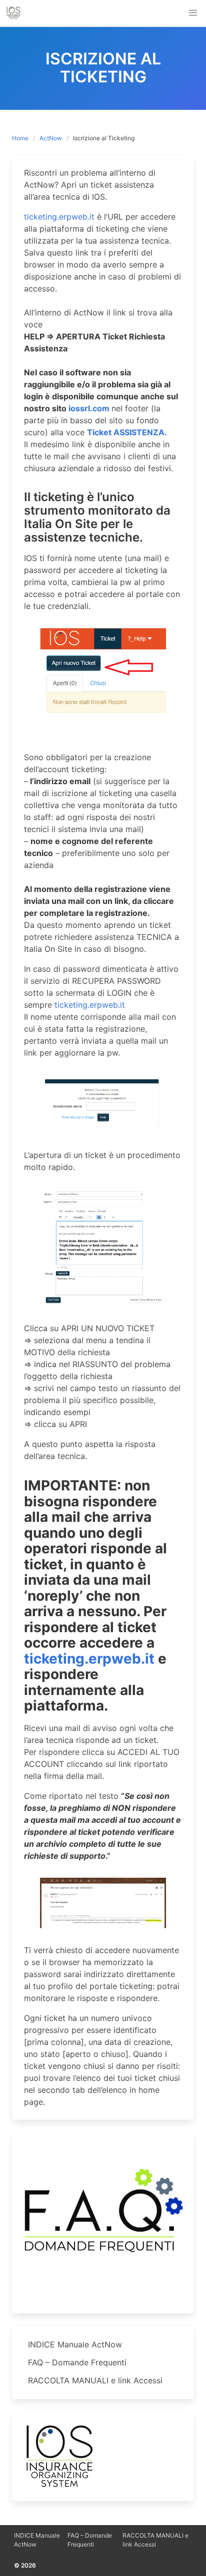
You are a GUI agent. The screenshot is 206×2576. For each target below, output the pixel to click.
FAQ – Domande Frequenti (77, 2362)
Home (20, 138)
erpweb (115, 1659)
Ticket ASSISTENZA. (127, 432)
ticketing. (56, 1659)
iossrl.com (89, 408)
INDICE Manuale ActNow (75, 2344)
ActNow (51, 138)
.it (148, 1659)
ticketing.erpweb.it (59, 217)
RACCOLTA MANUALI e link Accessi (95, 2380)
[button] (193, 13)
